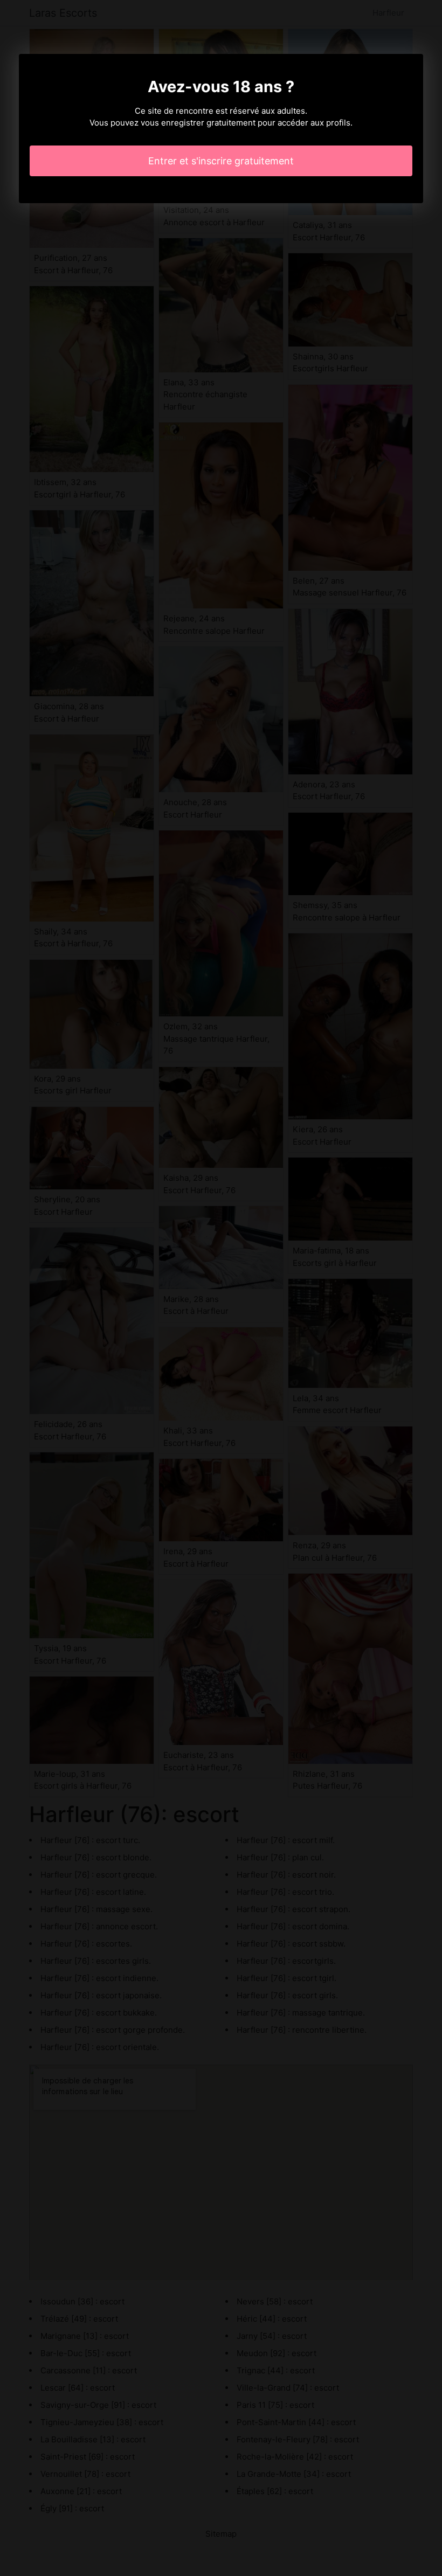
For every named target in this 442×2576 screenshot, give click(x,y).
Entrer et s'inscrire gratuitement (221, 161)
